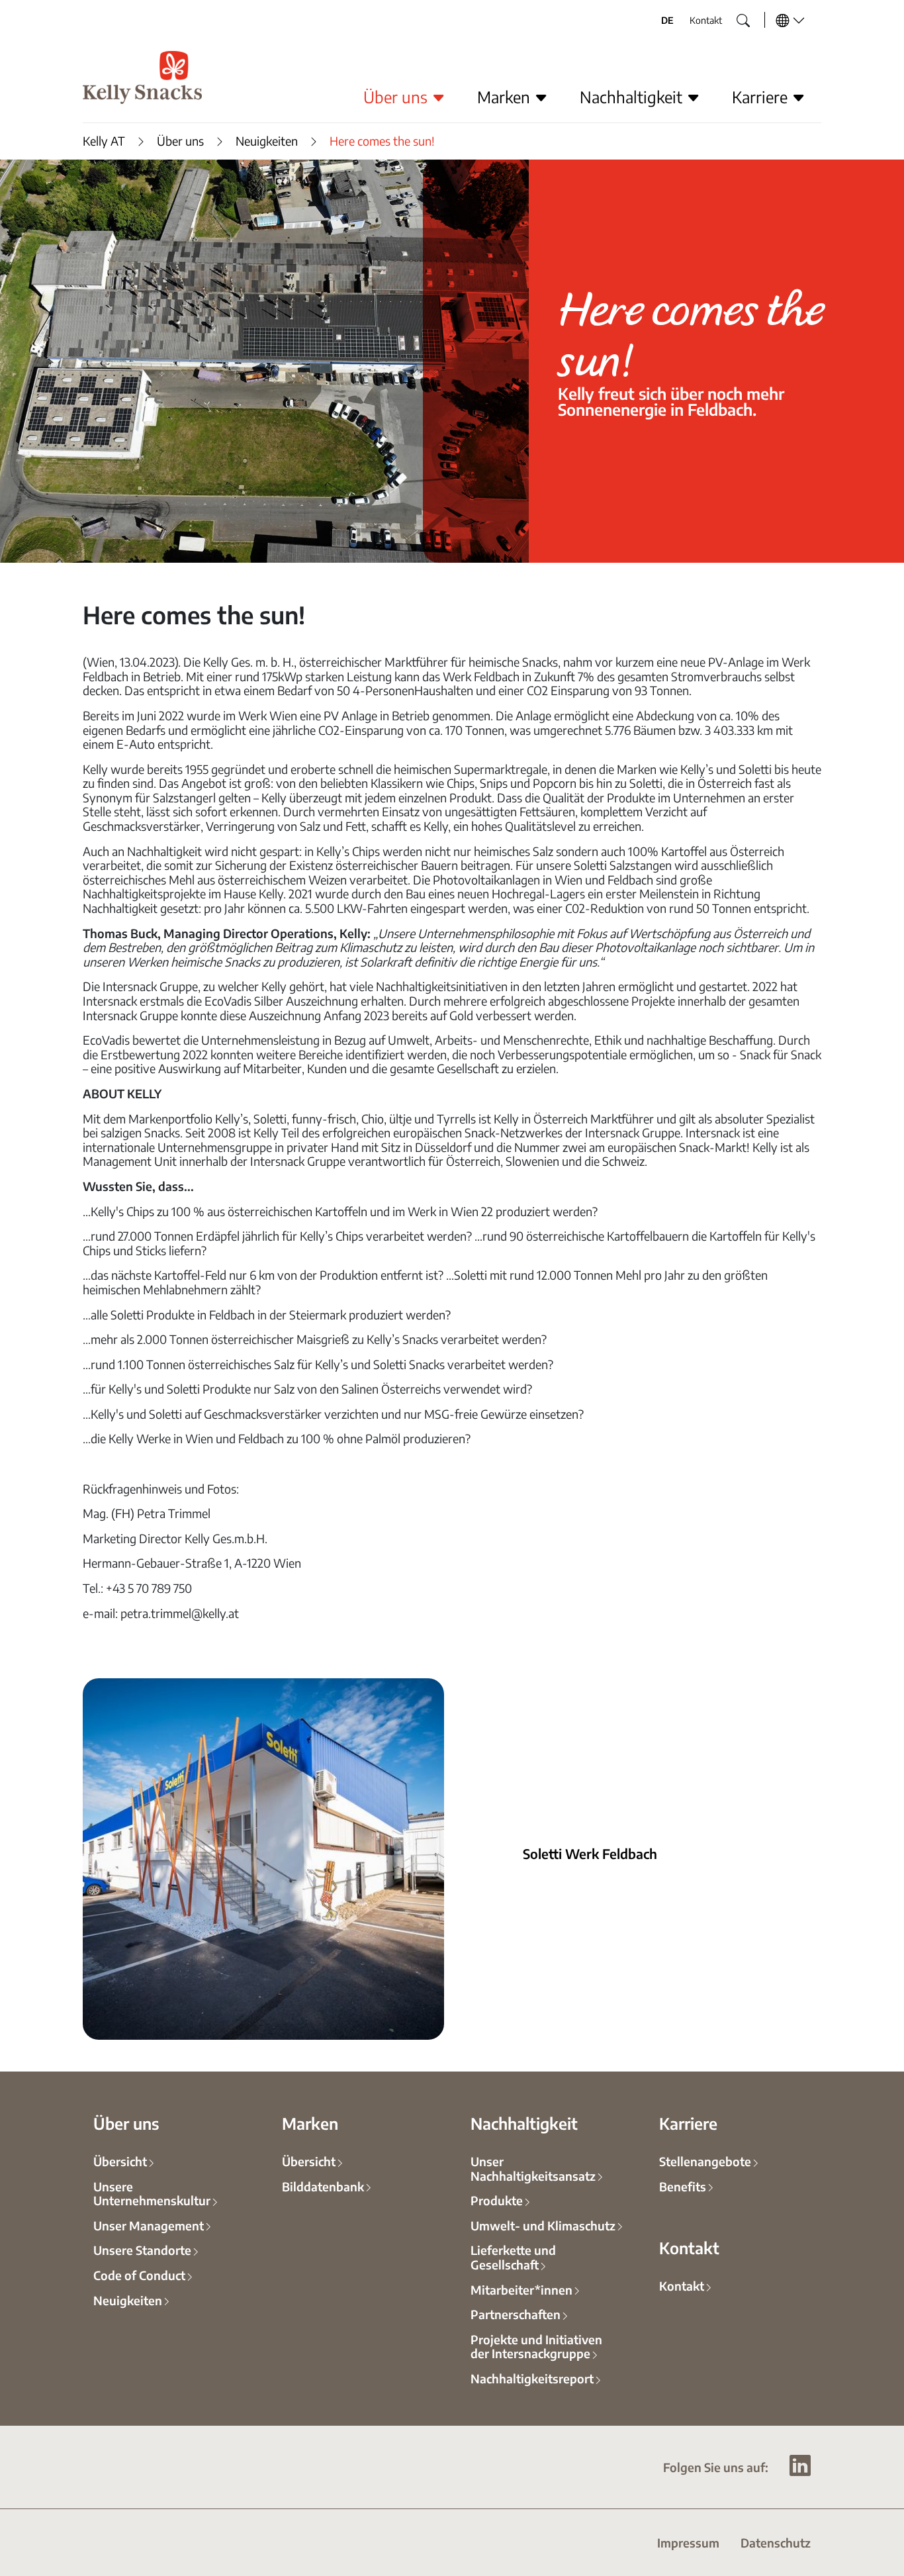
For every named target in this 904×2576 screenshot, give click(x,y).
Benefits (683, 2186)
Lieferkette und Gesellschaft (513, 2257)
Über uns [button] (397, 97)
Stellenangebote (705, 2161)
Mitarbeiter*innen (521, 2289)
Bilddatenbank (323, 2186)
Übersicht (120, 2161)
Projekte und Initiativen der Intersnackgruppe (536, 2346)
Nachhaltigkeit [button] (633, 97)
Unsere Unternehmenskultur (152, 2193)
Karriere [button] (762, 97)
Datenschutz (776, 2542)
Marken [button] (506, 97)
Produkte (497, 2200)
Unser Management (149, 2225)
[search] (733, 17)
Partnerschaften (516, 2314)
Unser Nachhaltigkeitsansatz (533, 2168)
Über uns (180, 141)
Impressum (688, 2542)
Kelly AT (104, 141)
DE (667, 20)
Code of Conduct (139, 2275)
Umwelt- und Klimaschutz (543, 2225)
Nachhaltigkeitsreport (532, 2378)
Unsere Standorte (142, 2250)
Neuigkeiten (267, 141)
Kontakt (706, 20)
